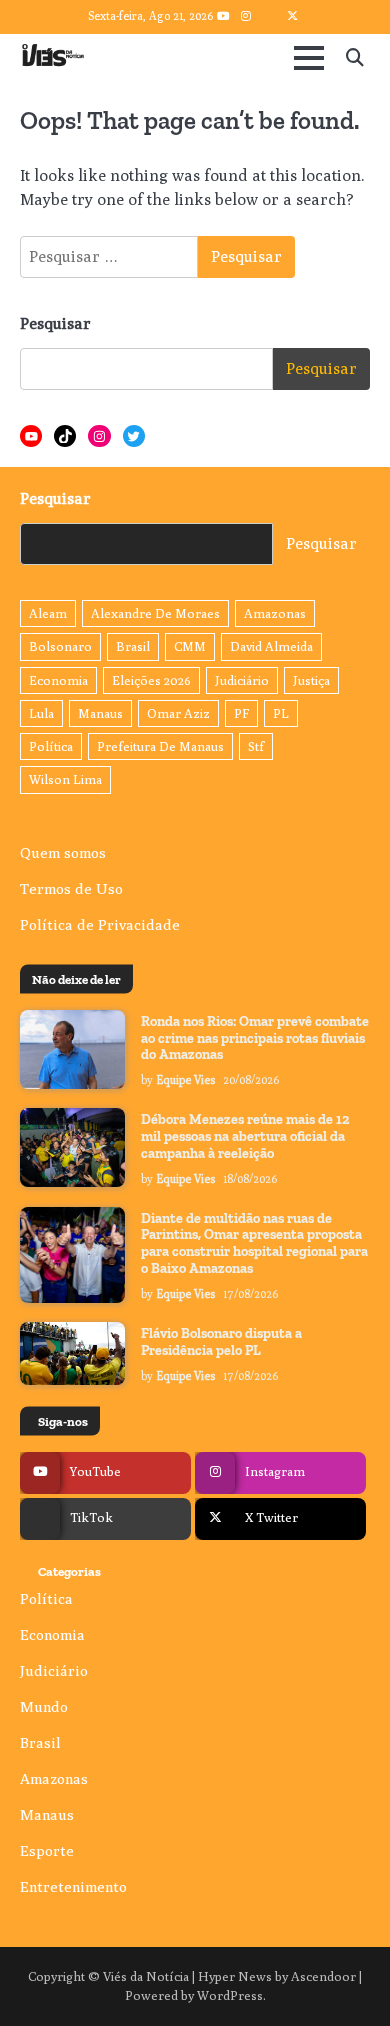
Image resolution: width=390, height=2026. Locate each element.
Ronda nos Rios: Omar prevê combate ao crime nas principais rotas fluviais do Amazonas (255, 1038)
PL (281, 713)
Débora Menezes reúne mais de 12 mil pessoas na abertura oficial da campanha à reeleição (245, 1136)
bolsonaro (60, 646)
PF (241, 713)
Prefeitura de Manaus (160, 746)
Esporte (47, 1850)
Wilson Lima (65, 779)
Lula (41, 713)
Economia (58, 680)
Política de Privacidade (100, 924)
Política (51, 746)
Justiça (311, 680)
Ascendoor (323, 1976)
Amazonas (275, 613)
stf (256, 746)
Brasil (133, 646)
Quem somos (63, 852)
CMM (190, 646)
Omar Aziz (178, 713)
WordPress (230, 1995)
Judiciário (242, 680)
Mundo (44, 1706)
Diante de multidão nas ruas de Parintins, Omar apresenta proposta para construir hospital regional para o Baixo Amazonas (254, 1243)
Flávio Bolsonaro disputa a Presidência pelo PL (221, 1342)
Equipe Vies (186, 1080)
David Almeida (271, 646)
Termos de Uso (71, 888)
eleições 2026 (151, 680)
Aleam (48, 613)
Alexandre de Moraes (155, 613)
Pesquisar (55, 323)
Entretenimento (73, 1886)
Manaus (100, 713)
